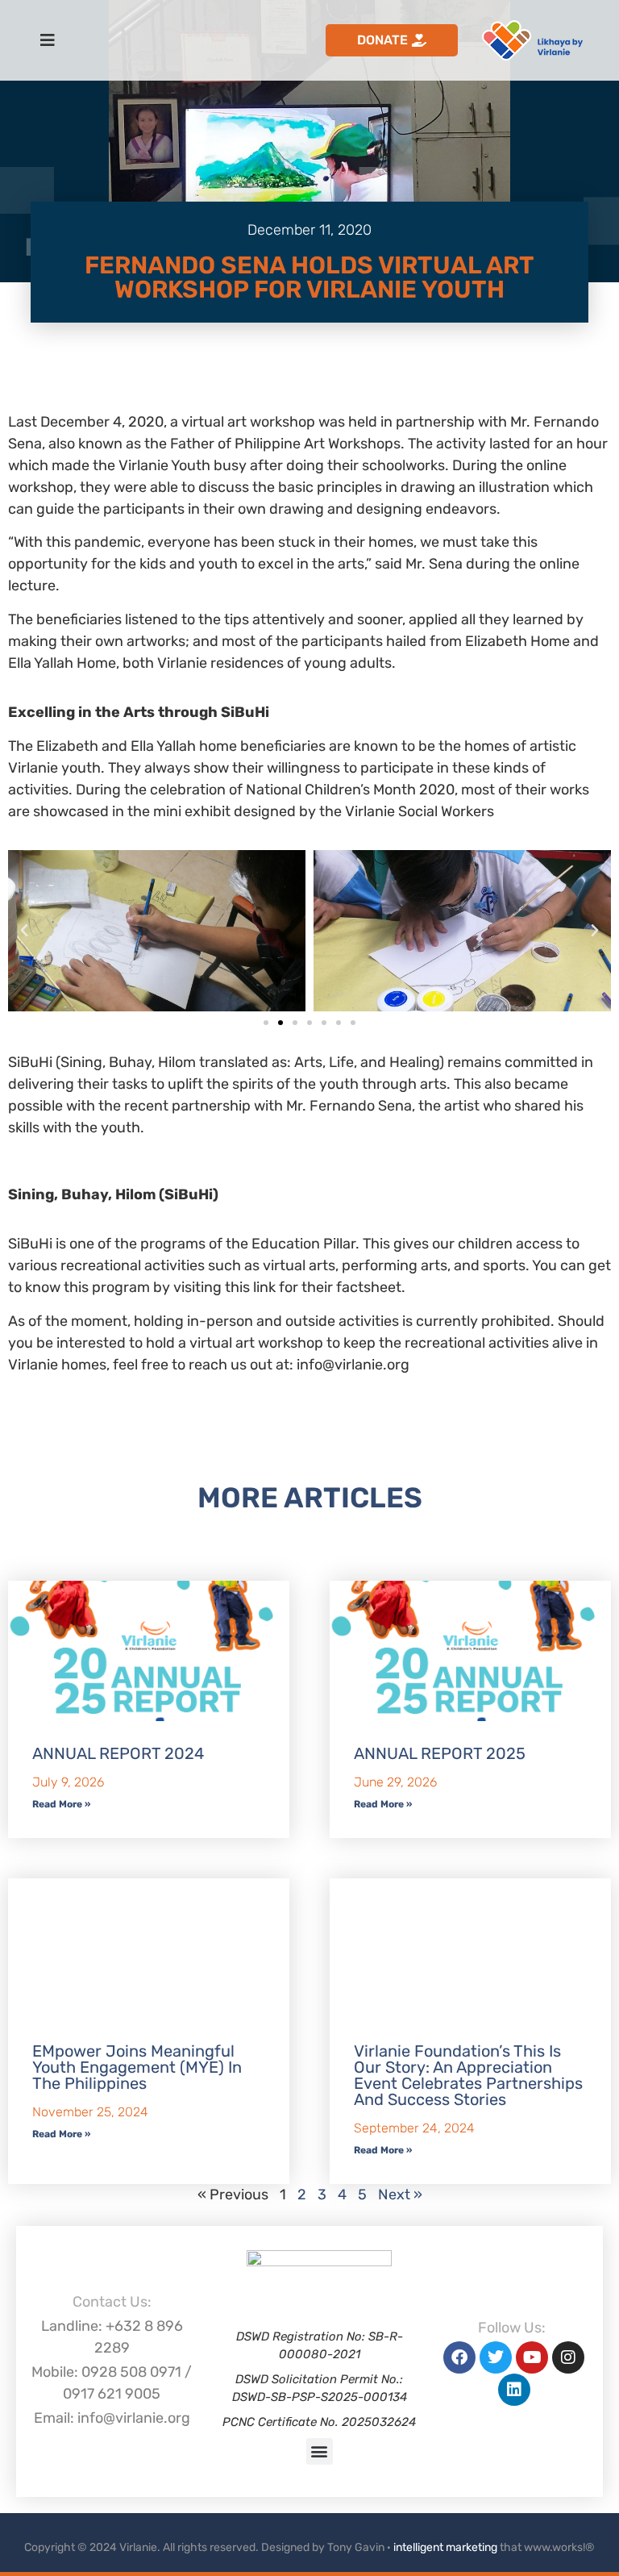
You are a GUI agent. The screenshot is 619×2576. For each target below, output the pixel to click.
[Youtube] (532, 2357)
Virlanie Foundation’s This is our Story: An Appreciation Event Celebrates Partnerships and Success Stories (468, 2075)
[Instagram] (568, 2357)
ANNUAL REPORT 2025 (440, 1753)
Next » (400, 2195)
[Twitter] (496, 2357)
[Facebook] (459, 2357)
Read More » (61, 1804)
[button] (24, 931)
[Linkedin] (514, 2390)
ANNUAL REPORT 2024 (118, 1753)
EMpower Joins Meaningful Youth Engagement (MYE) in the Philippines (137, 2067)
